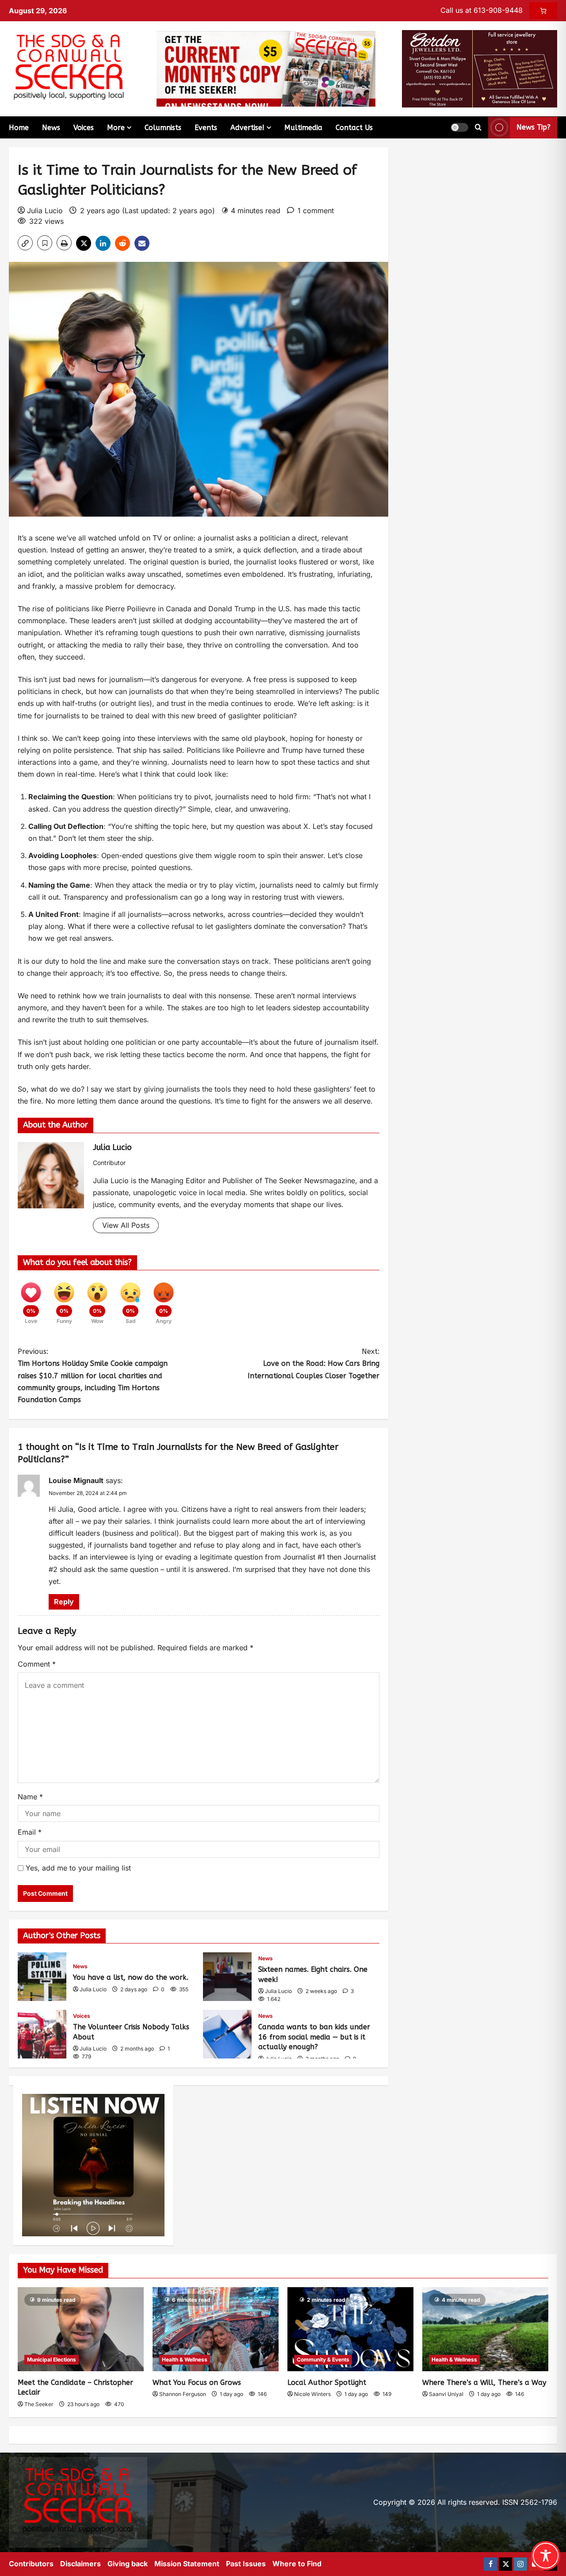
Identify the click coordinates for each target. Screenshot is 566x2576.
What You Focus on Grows (197, 2382)
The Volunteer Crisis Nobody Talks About (42, 2034)
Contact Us (354, 128)
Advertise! (247, 128)
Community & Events (323, 2359)
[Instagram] (520, 2564)
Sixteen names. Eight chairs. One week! (227, 1977)
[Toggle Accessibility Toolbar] (546, 2556)
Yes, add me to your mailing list (77, 1868)
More (116, 128)
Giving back (128, 2564)
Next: (314, 1363)
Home (19, 128)
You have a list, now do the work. (42, 1977)
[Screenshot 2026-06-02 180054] (480, 68)
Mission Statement (187, 2564)
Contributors (31, 2564)
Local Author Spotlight (327, 2382)
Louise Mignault (76, 1480)
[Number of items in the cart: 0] (543, 11)
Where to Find (297, 2564)
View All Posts (126, 1225)
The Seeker (39, 2404)
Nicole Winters (312, 2394)
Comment (37, 1664)
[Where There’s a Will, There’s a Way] (485, 2329)
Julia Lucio (45, 211)
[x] (505, 2564)
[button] (459, 127)
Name (30, 1797)
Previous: (93, 1376)
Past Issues (246, 2564)
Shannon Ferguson (183, 2394)
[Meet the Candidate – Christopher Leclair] (81, 2329)
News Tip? (533, 127)
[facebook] (490, 2564)
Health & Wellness (185, 2359)
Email (30, 1832)
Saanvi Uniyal (446, 2394)
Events (206, 128)
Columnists (163, 128)
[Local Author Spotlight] (350, 2329)
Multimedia (303, 128)
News (51, 128)
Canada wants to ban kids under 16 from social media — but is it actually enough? (227, 2034)
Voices (84, 128)
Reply (64, 1602)
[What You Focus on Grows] (216, 2329)
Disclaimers (80, 2564)
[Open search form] (478, 127)
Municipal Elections (52, 2359)
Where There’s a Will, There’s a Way (484, 2382)
